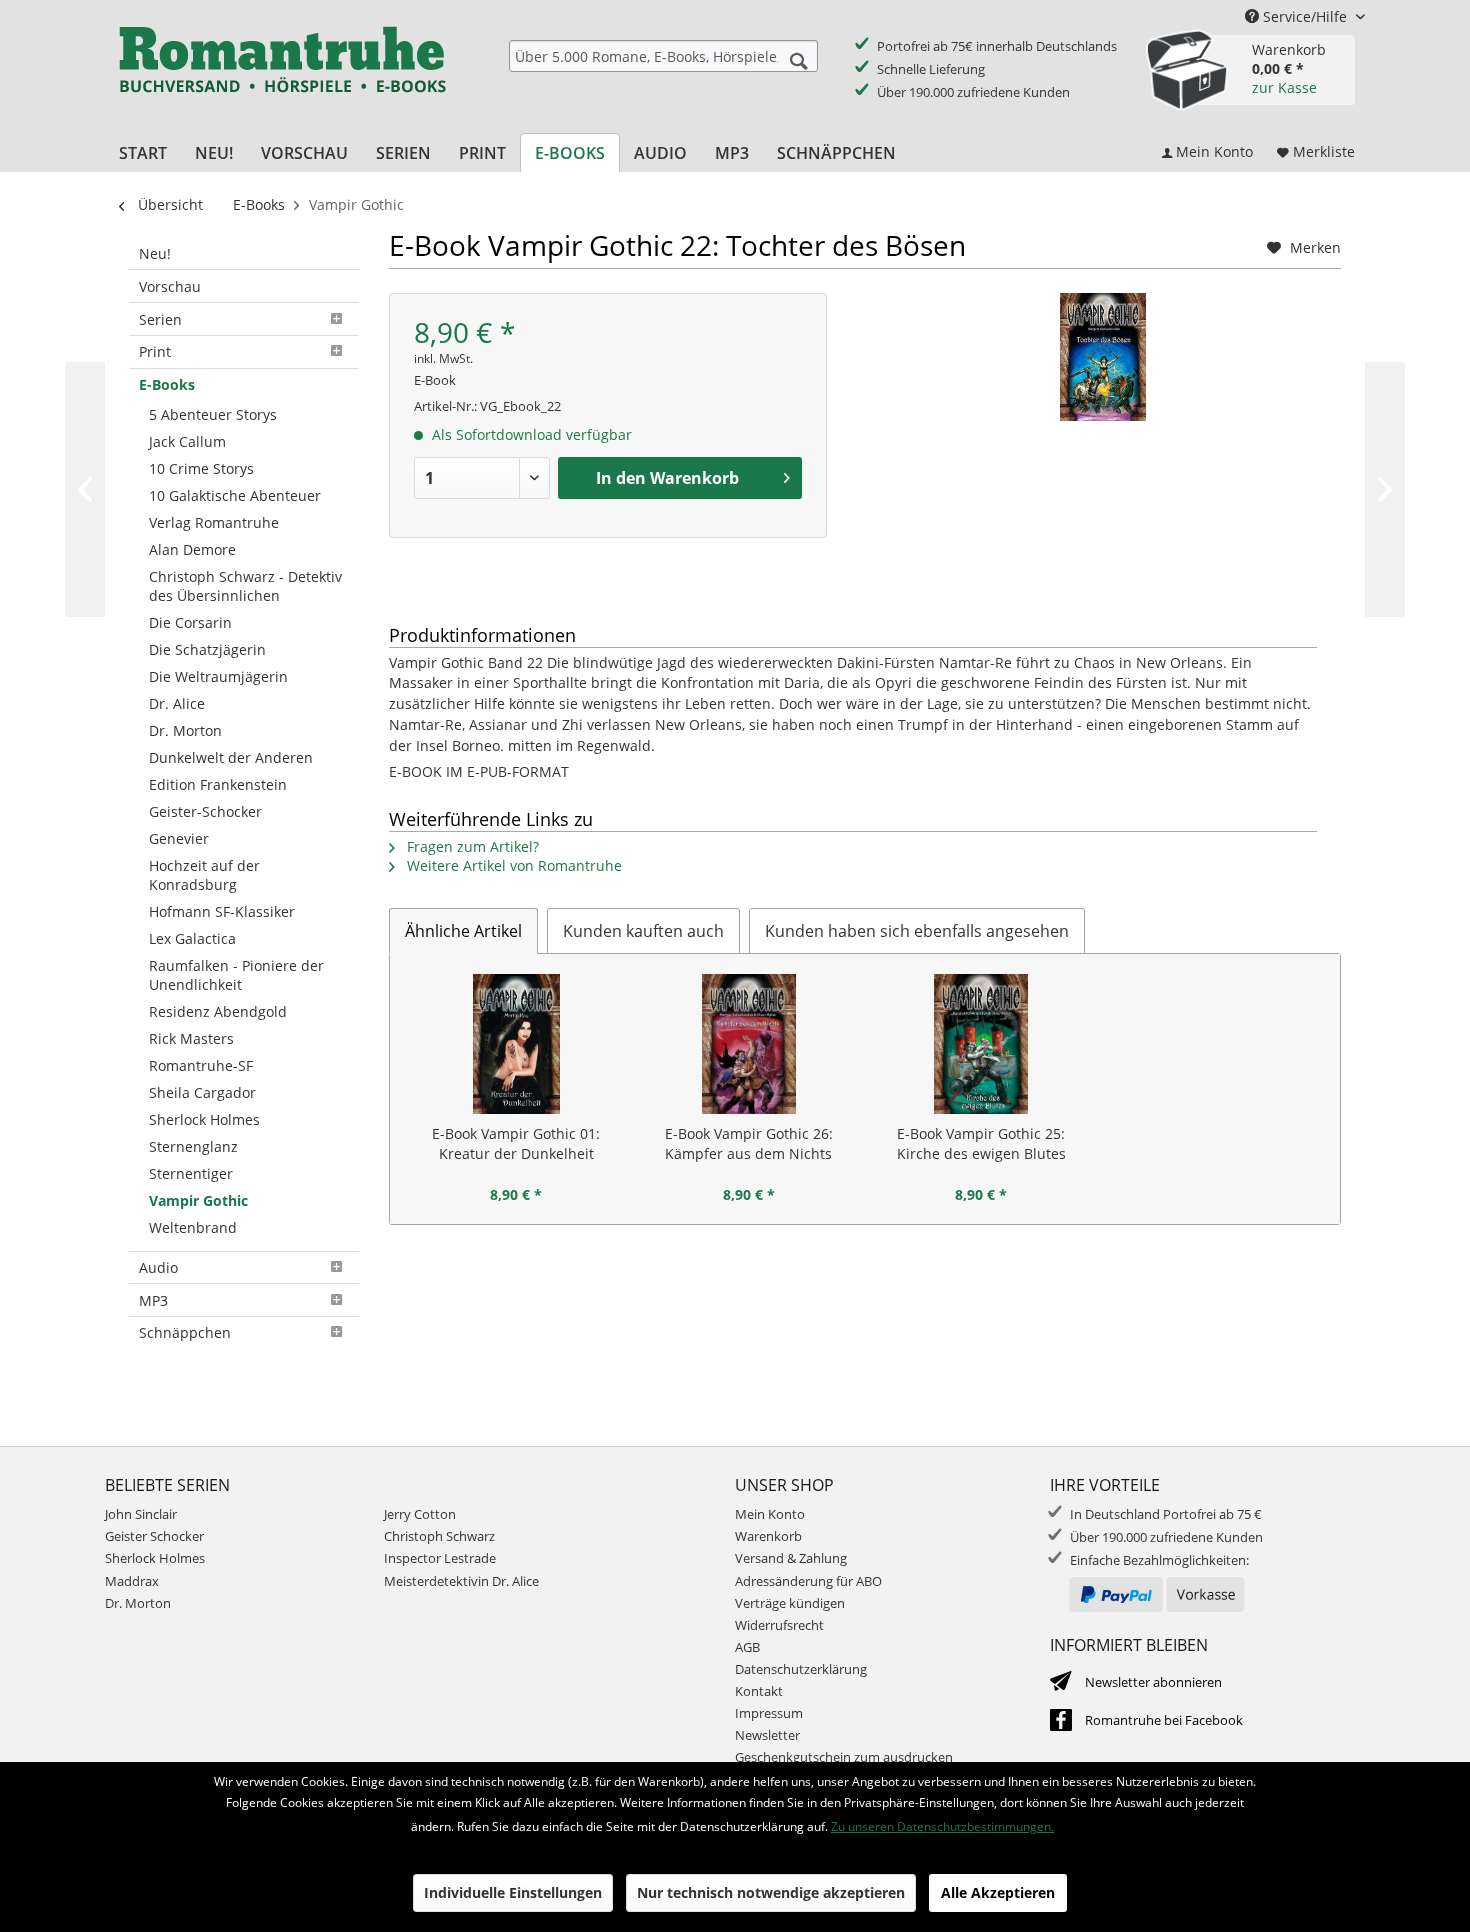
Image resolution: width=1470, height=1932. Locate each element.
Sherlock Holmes (204, 1119)
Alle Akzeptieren (998, 1892)
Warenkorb (768, 1536)
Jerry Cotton (420, 1514)
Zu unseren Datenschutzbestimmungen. (942, 1826)
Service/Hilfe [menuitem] (1305, 16)
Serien (160, 319)
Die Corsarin (190, 622)
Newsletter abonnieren (1153, 1682)
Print (155, 351)
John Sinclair (141, 1514)
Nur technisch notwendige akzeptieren (771, 1892)
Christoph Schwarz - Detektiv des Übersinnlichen (245, 586)
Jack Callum (187, 441)
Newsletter (767, 1735)
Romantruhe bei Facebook (1164, 1720)
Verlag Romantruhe (214, 522)
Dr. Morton (185, 730)
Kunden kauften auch (643, 931)
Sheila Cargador (202, 1092)
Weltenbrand (193, 1227)
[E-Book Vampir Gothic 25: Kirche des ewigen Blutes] (981, 1044)
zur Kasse (1284, 87)
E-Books (167, 384)
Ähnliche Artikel (463, 931)
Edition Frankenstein (218, 784)
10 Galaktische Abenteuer (235, 495)
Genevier (179, 838)
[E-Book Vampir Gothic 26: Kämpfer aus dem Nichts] (749, 1044)
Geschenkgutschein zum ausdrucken (844, 1757)
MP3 (153, 1300)
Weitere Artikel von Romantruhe (512, 865)
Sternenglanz (193, 1146)
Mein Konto (770, 1514)
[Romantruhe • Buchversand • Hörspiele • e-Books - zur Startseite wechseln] (282, 73)
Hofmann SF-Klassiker (222, 911)
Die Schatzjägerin (207, 649)
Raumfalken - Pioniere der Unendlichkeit (236, 975)
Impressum (769, 1713)
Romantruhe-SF (201, 1065)
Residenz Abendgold (218, 1011)
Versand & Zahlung (791, 1558)
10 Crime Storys (201, 468)
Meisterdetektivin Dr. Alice (461, 1581)
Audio (158, 1267)
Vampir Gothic (198, 1200)
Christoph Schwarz (439, 1536)
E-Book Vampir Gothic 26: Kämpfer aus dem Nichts (749, 1143)
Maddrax (132, 1581)
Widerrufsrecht (779, 1625)
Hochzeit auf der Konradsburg (204, 875)
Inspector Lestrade (440, 1558)
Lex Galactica (192, 938)
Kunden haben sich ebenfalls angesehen (917, 931)
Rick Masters (191, 1038)
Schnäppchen (185, 1332)
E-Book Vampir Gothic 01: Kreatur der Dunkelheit (516, 1143)
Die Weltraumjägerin (218, 676)
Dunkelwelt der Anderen (231, 757)
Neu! (155, 253)
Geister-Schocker (205, 811)
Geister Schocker (154, 1536)
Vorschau (170, 286)
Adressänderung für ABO (808, 1581)
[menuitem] (663, 56)
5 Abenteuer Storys (213, 414)
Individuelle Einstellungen (513, 1892)
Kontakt (759, 1691)
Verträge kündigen (790, 1603)
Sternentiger (191, 1173)
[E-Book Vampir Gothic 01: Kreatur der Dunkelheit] (516, 1044)
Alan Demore (192, 549)
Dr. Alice (177, 703)
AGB (747, 1647)
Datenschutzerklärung (801, 1669)
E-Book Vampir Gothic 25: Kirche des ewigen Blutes (981, 1143)
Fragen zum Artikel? (471, 846)
